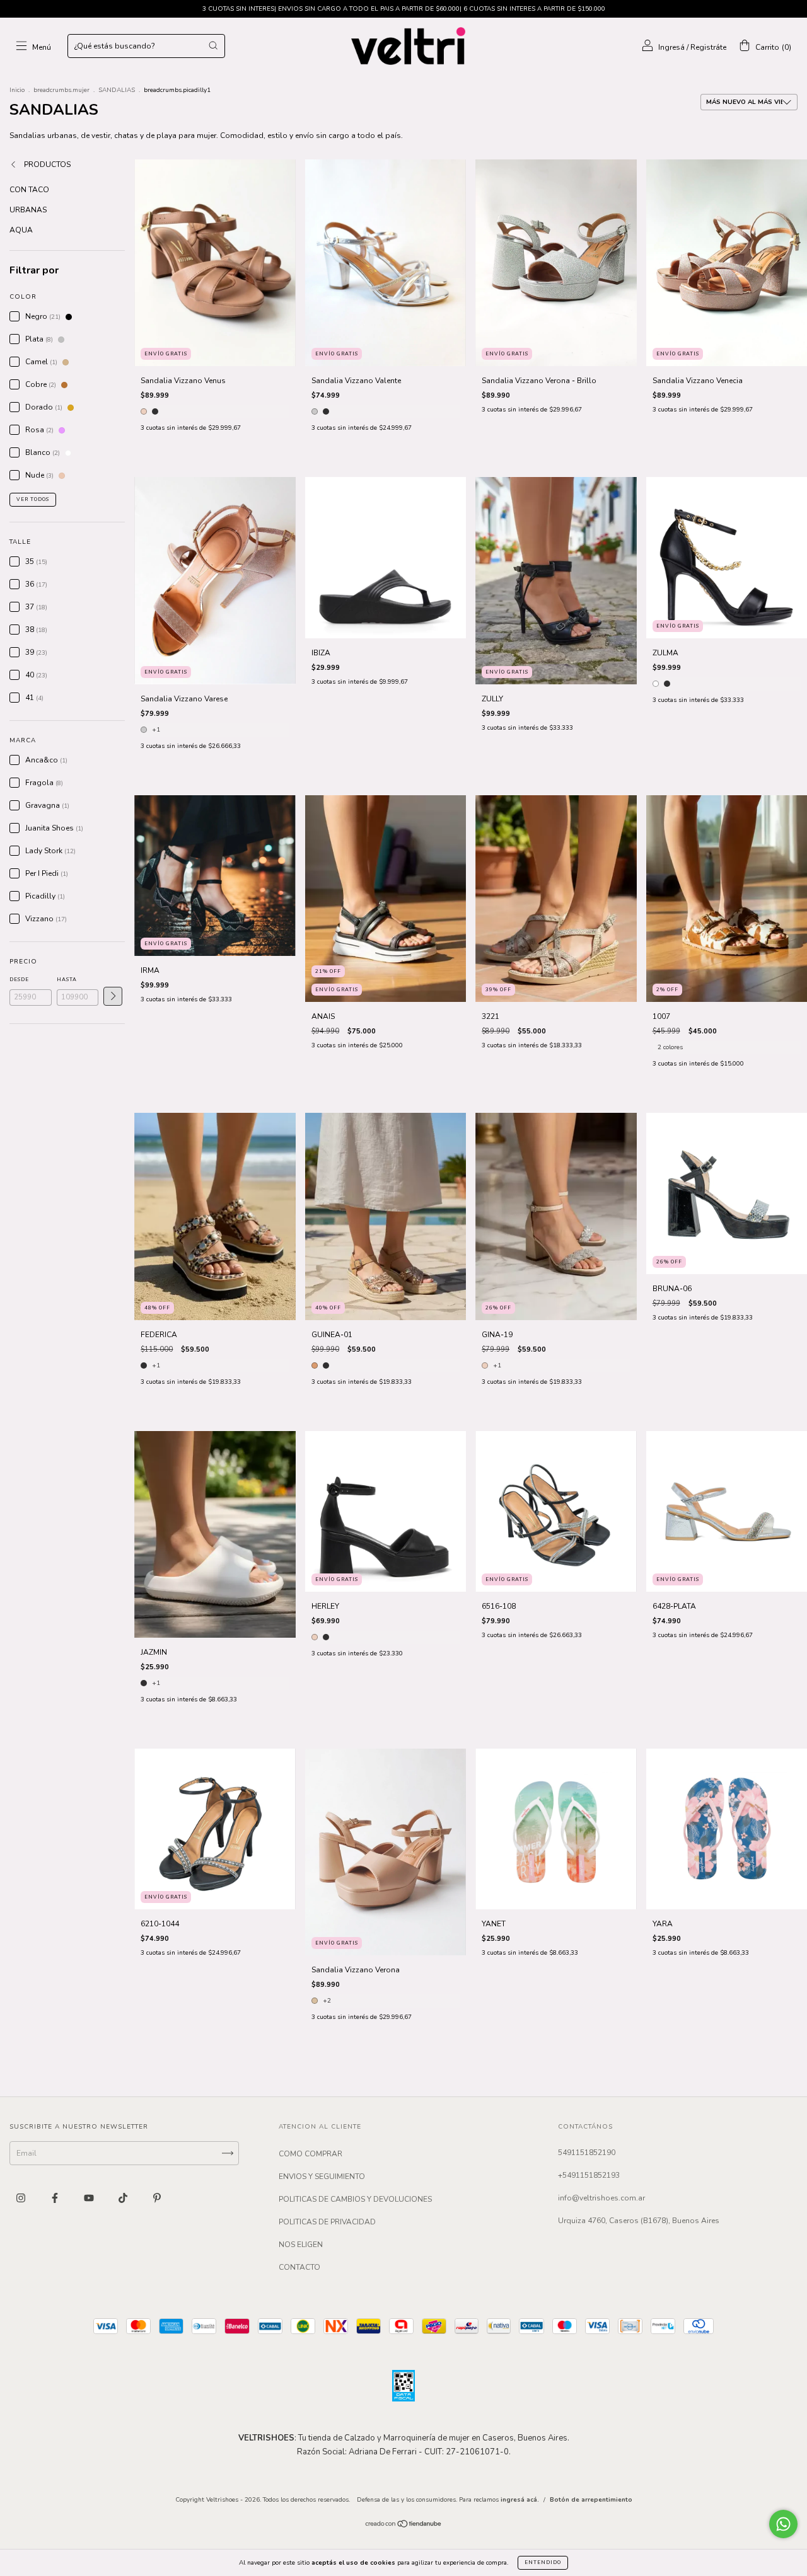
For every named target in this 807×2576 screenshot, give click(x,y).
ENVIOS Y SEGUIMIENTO (322, 2176)
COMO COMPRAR (311, 2154)
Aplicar (113, 996)
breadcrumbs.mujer (61, 90)
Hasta (67, 980)
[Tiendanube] (404, 2525)
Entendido (543, 2562)
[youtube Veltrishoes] (90, 2199)
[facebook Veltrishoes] (56, 2199)
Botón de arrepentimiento (591, 2500)
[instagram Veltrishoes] (22, 2199)
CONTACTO (299, 2267)
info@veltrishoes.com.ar (601, 2198)
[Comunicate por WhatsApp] (783, 2524)
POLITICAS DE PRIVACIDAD (327, 2222)
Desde (19, 980)
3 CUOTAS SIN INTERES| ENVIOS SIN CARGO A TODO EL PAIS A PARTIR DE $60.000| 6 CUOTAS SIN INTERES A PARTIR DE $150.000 (404, 9)
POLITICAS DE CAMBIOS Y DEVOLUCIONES (355, 2199)
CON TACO (29, 190)
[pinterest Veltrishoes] (157, 2199)
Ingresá (671, 47)
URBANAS (28, 210)
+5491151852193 (589, 2175)
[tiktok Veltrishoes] (124, 2199)
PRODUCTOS (46, 164)
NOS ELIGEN (301, 2245)
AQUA (21, 230)
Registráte (708, 47)
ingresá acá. (520, 2500)
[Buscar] (213, 45)
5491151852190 (587, 2153)
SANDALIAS (117, 90)
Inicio (17, 90)
